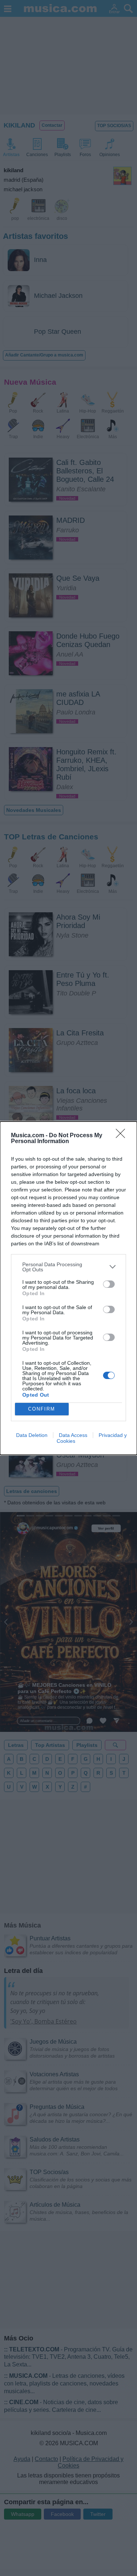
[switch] (109, 1284)
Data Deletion (32, 1435)
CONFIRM (42, 1409)
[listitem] (68, 1267)
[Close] (123, 1136)
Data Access (73, 1435)
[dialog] (68, 1288)
